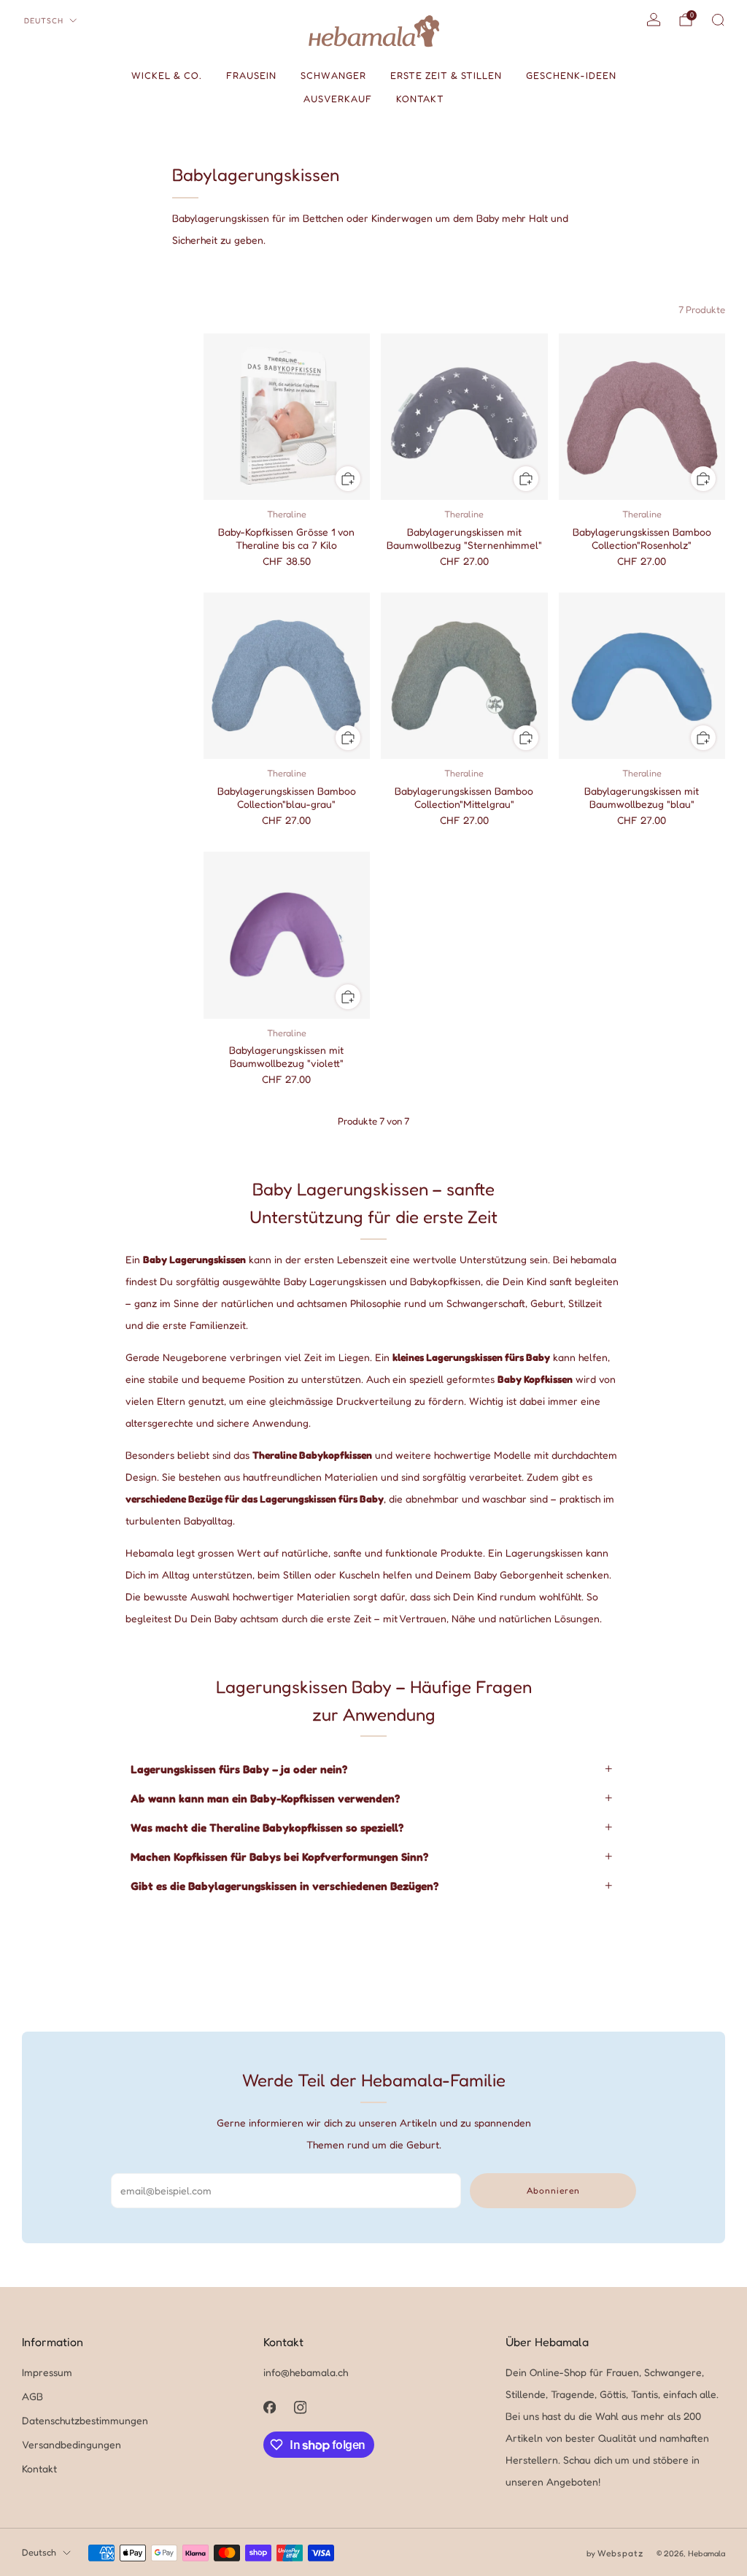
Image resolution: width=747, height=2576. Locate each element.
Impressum (47, 2372)
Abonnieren (553, 2190)
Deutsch (44, 20)
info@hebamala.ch (306, 2372)
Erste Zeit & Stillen (446, 75)
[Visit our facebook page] (270, 2407)
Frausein (251, 75)
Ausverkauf (338, 99)
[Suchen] (718, 20)
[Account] (654, 20)
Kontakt (420, 99)
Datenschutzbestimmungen (85, 2420)
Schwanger (333, 75)
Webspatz (620, 2553)
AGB (32, 2396)
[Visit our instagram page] (301, 2407)
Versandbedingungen (71, 2444)
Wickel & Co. (167, 75)
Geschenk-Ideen (571, 75)
